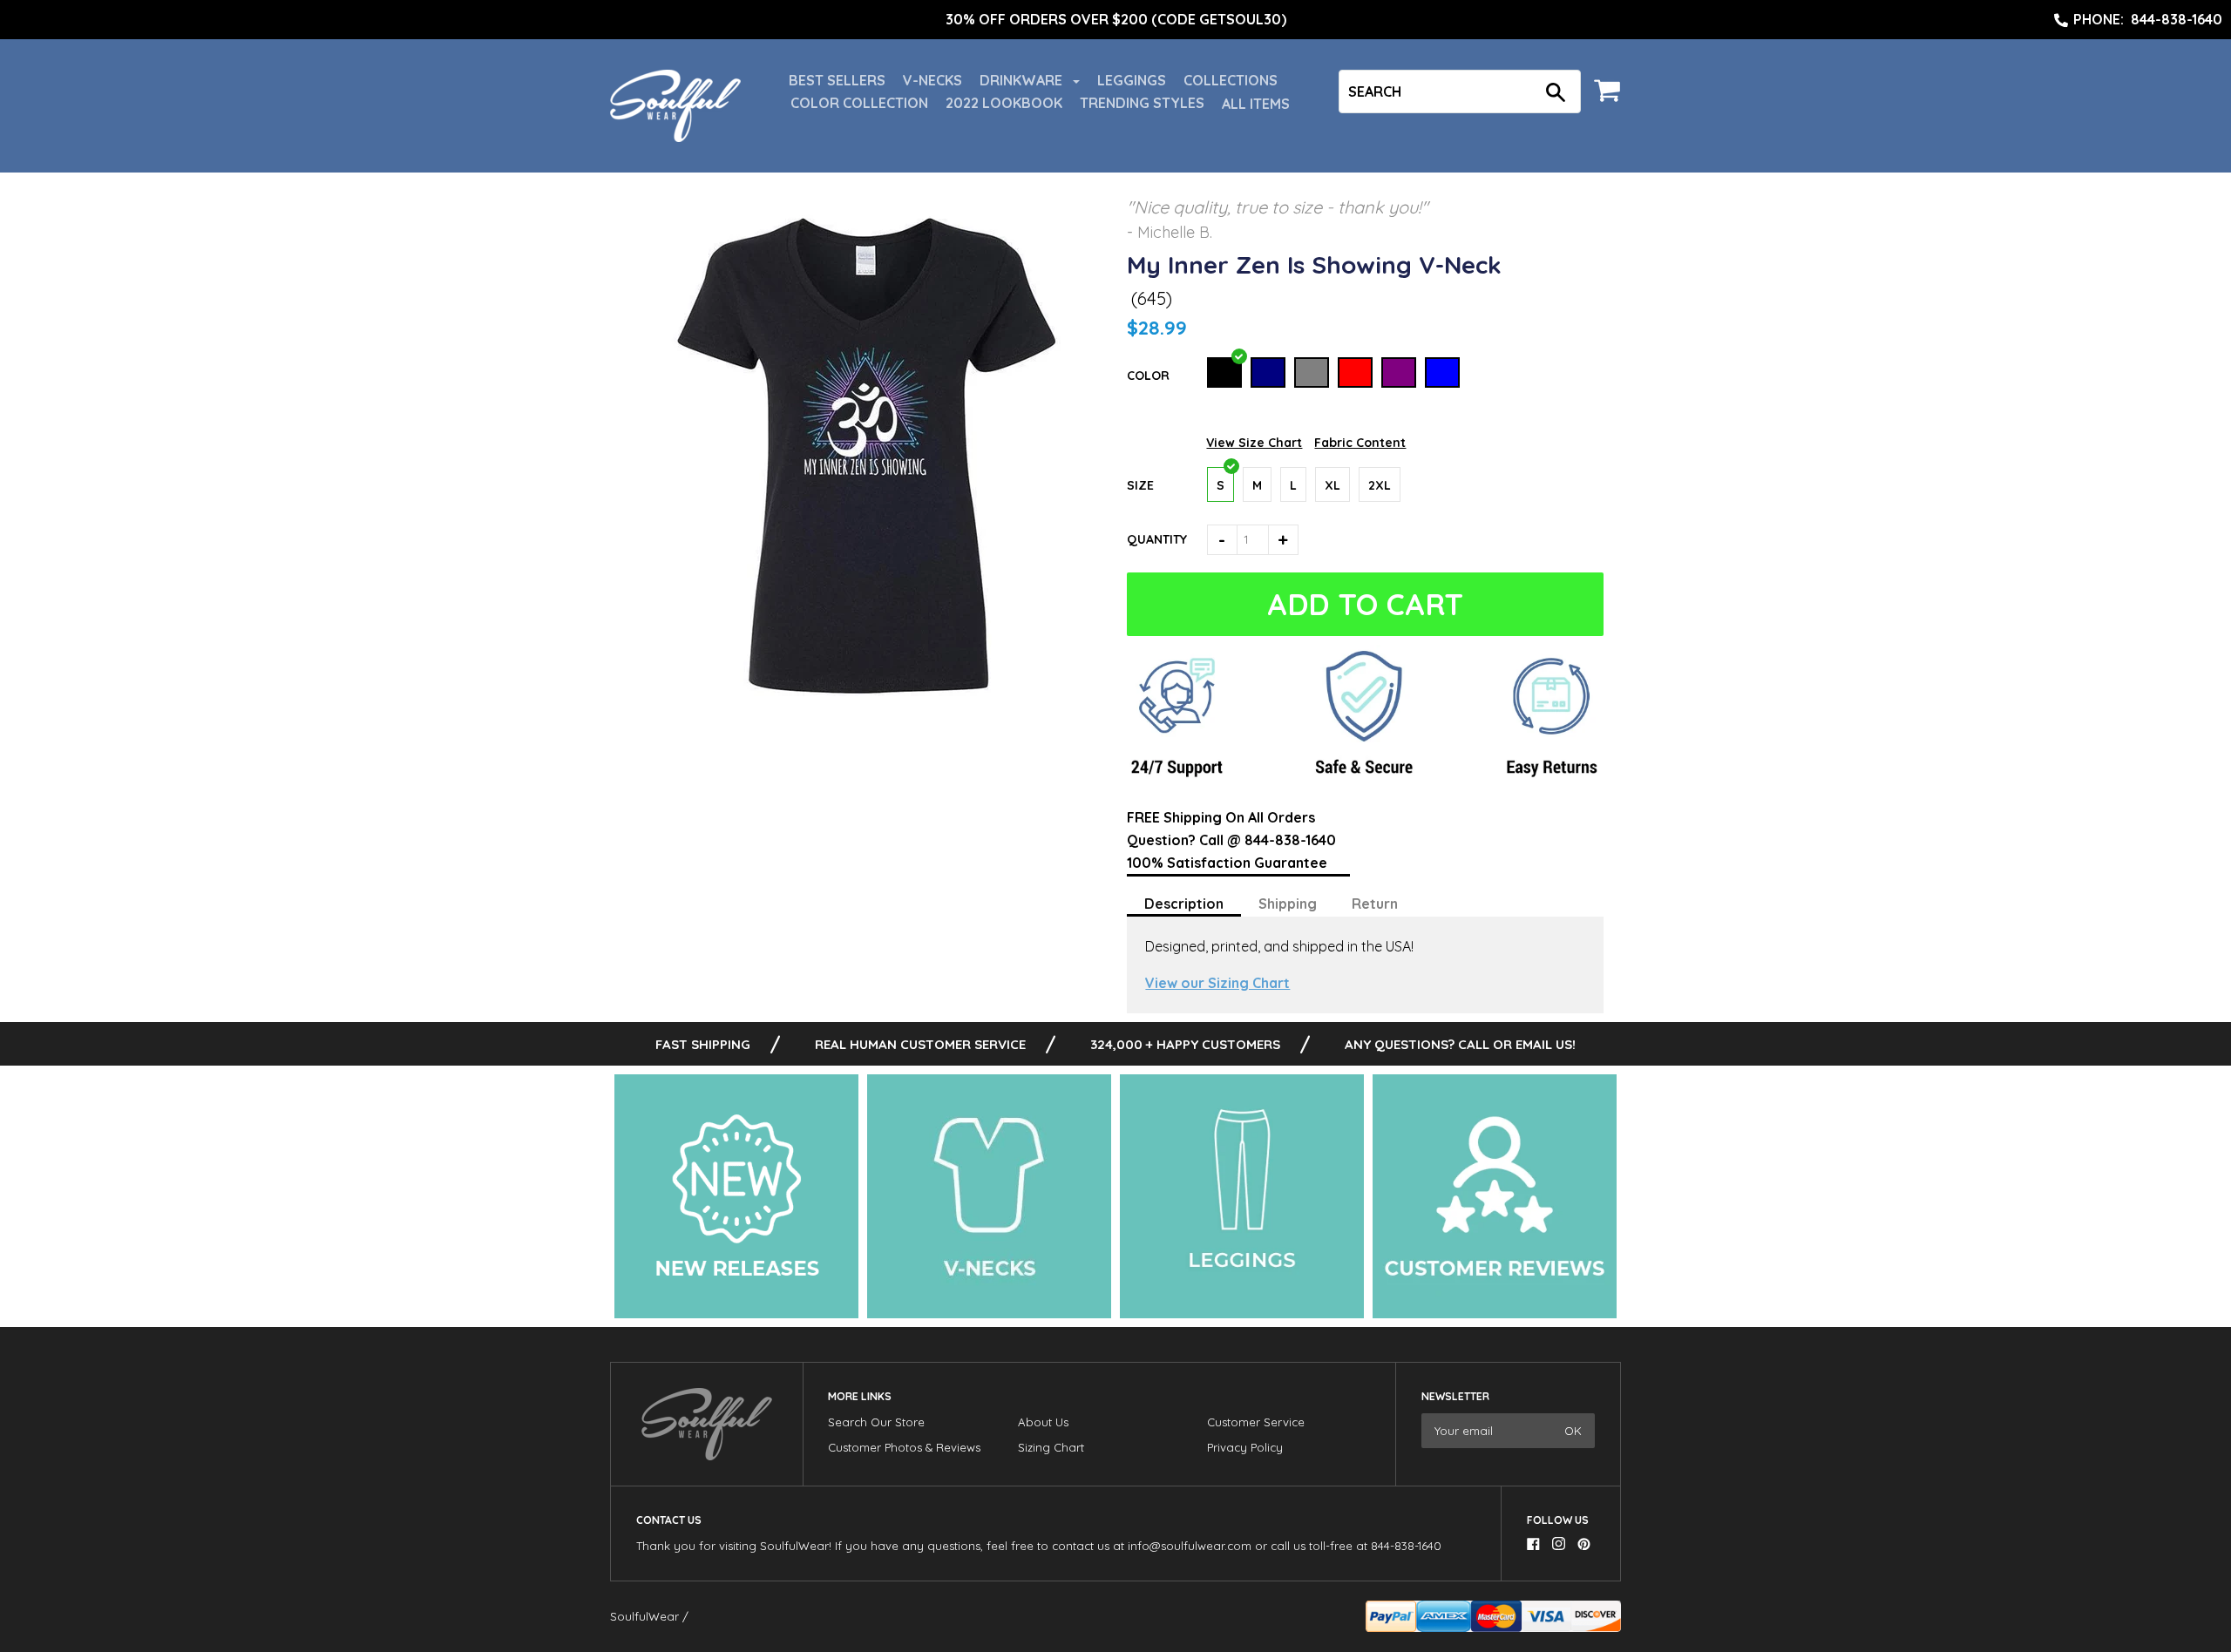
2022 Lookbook (1004, 103)
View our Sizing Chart (1217, 983)
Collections (1231, 80)
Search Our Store (876, 1422)
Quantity (1157, 539)
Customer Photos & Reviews (904, 1447)
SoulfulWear (644, 1616)
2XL (1380, 485)
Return (1375, 904)
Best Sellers (837, 80)
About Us (1043, 1422)
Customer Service (1256, 1422)
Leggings (1132, 80)
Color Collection (859, 103)
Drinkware (1023, 80)
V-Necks (932, 80)
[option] (1115, 20)
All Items (1256, 104)
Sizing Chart (1051, 1447)
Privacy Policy (1245, 1447)
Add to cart (1362, 604)
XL (1332, 485)
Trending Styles (1142, 103)
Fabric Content (1360, 443)
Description (1184, 904)
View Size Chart (1254, 443)
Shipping (1288, 904)
